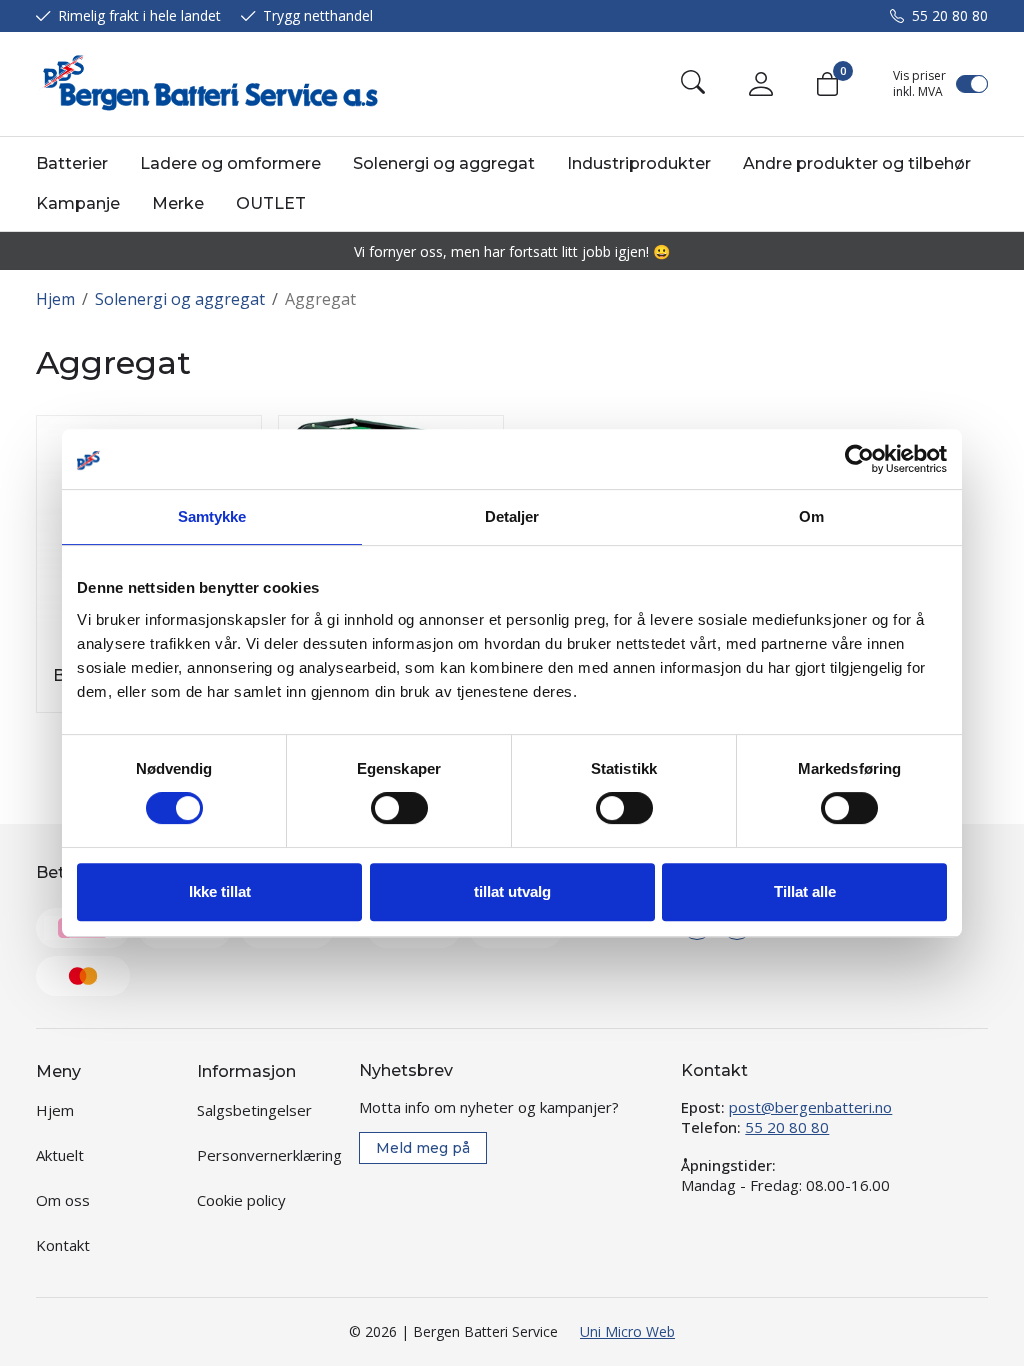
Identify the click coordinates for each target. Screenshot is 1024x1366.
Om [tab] (811, 516)
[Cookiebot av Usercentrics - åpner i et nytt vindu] (859, 459)
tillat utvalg (512, 891)
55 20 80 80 (950, 15)
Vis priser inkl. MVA (919, 84)
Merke (178, 203)
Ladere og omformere (230, 163)
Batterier (72, 163)
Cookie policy (241, 1200)
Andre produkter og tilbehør (857, 163)
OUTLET (271, 203)
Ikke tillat (220, 891)
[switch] (399, 808)
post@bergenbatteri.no (810, 1107)
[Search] (693, 84)
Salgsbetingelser (254, 1110)
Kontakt (63, 1245)
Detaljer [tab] (512, 516)
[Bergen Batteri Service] (207, 84)
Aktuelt (60, 1155)
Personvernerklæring (269, 1155)
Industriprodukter (639, 163)
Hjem (55, 299)
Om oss (63, 1200)
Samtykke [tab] (212, 516)
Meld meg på (423, 1148)
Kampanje (78, 203)
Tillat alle (805, 891)
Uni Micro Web (627, 1331)
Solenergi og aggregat (444, 163)
